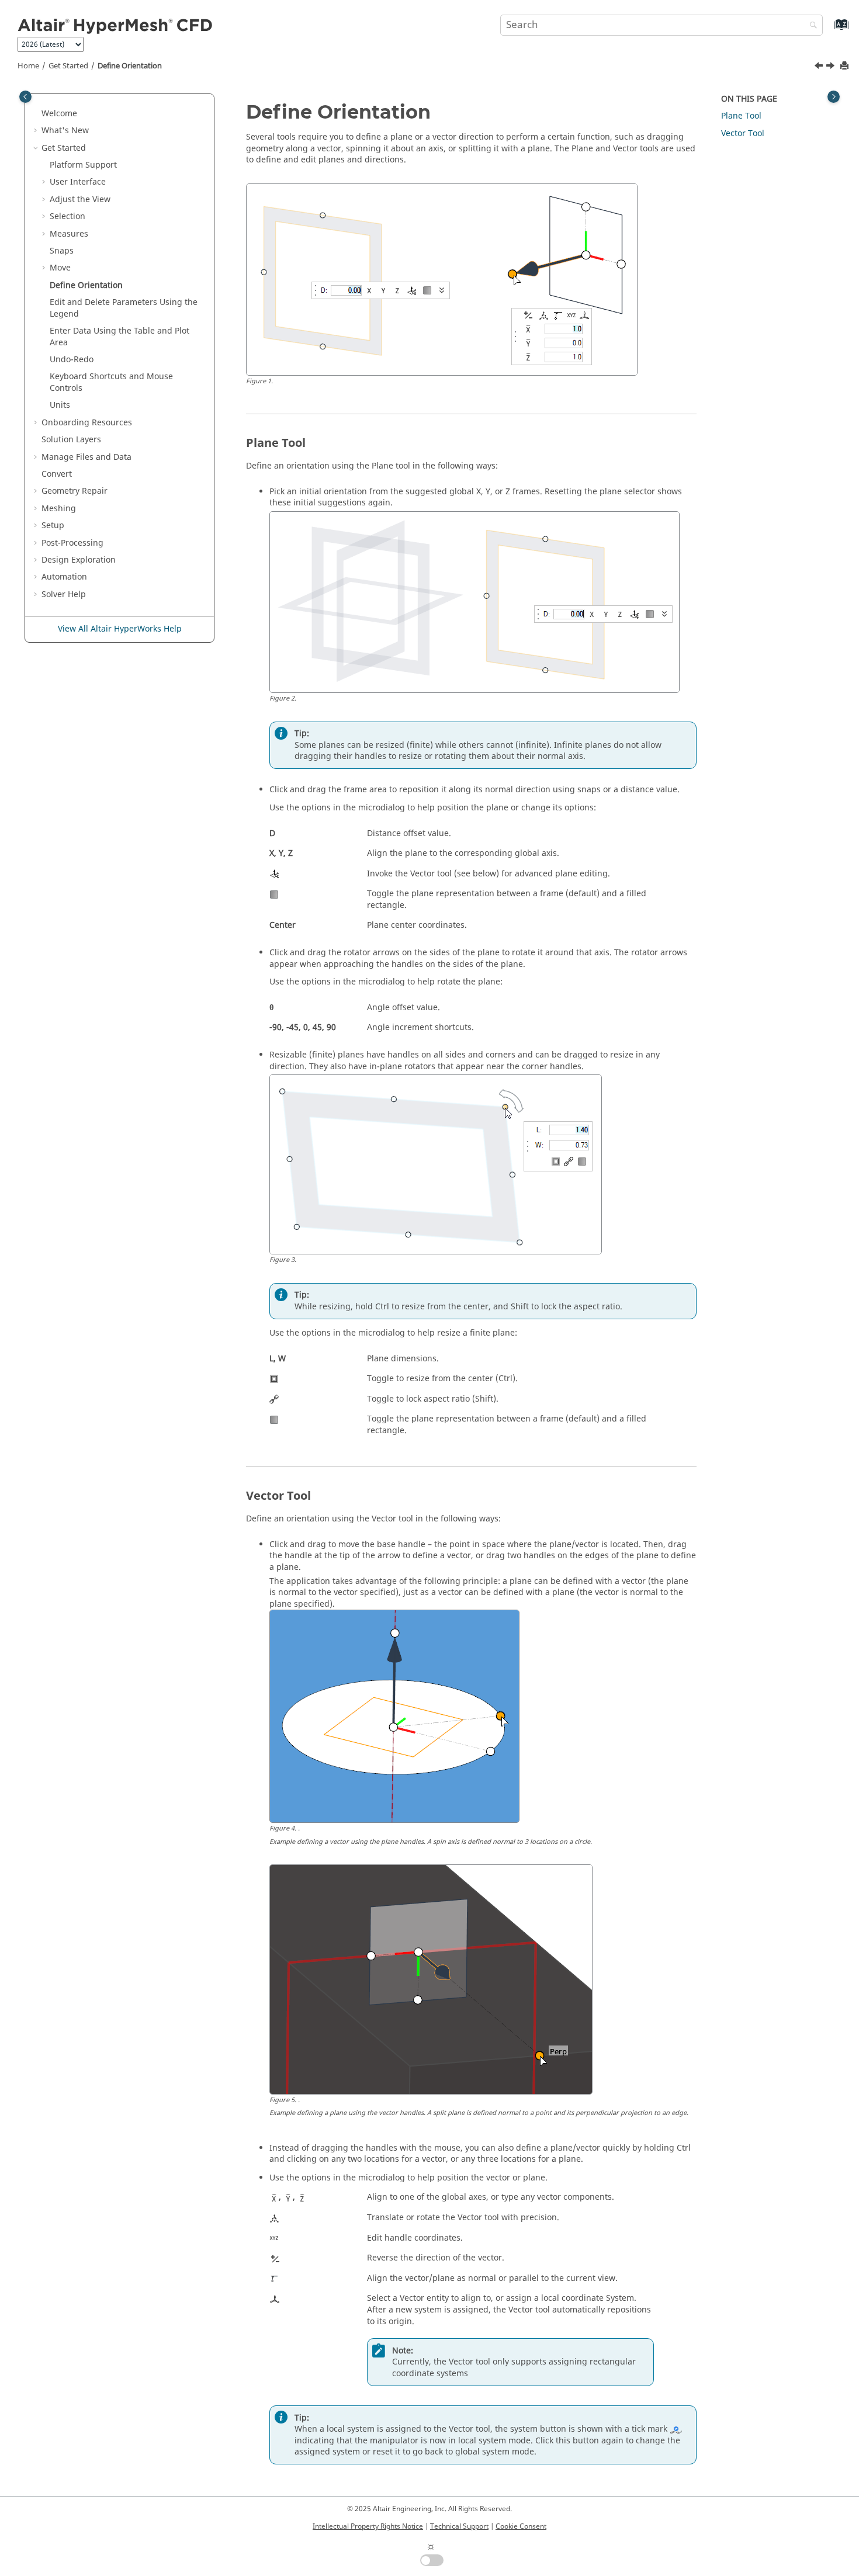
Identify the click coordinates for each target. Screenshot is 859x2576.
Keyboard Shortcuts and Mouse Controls (111, 382)
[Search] (810, 26)
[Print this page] (846, 66)
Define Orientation (130, 66)
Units (60, 405)
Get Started (68, 66)
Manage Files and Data (86, 457)
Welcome (59, 114)
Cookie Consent (521, 2526)
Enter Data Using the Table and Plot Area (120, 337)
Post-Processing (72, 543)
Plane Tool (741, 116)
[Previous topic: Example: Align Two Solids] (820, 67)
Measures (69, 234)
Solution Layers (71, 440)
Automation (64, 577)
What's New (65, 131)
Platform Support (83, 165)
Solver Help (64, 594)
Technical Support (459, 2526)
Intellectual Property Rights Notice (368, 2526)
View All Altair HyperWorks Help (120, 629)
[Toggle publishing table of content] (25, 97)
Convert (57, 474)
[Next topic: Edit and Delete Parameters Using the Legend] (832, 67)
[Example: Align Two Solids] (820, 67)
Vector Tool (743, 134)
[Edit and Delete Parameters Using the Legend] (832, 67)
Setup (53, 526)
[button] (37, 114)
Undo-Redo (72, 360)
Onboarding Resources (87, 423)
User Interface (78, 182)
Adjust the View (80, 200)
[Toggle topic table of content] (834, 97)
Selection (67, 216)
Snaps (62, 251)
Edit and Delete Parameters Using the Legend (124, 308)
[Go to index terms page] (829, 30)
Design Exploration (79, 560)
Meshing (59, 509)
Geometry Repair (75, 491)
